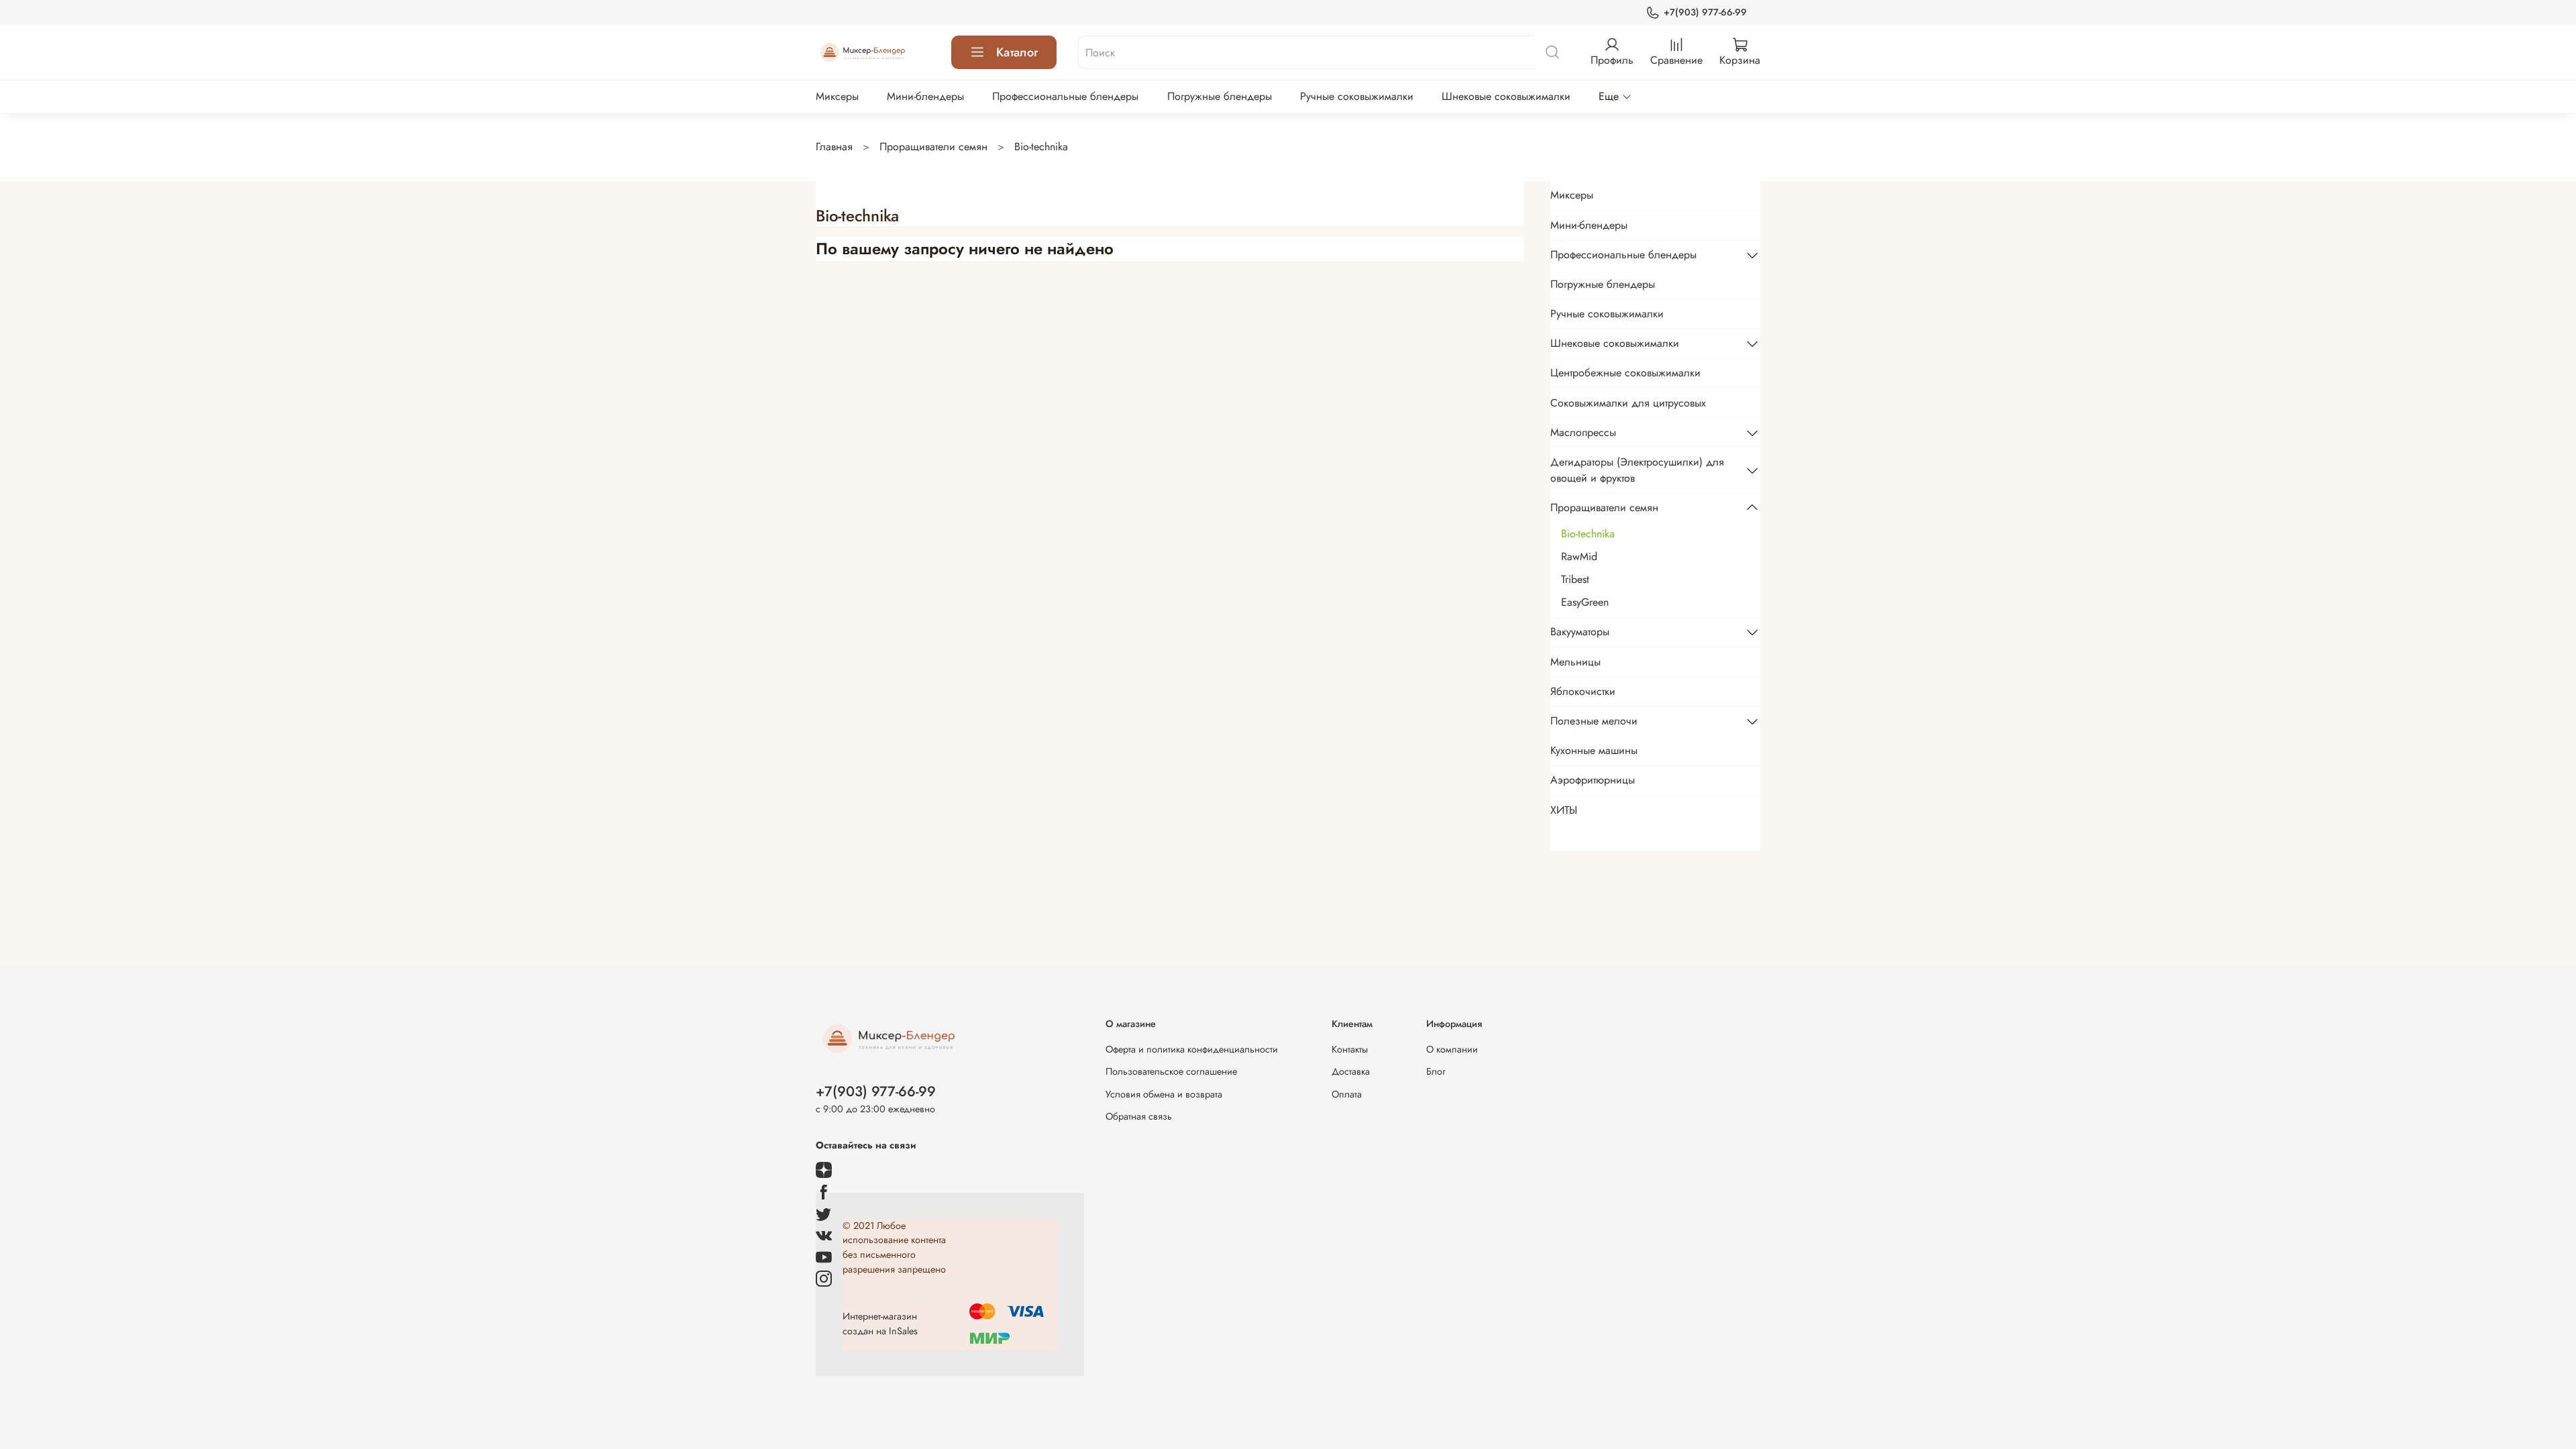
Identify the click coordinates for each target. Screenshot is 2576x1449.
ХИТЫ (1564, 810)
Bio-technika (1588, 534)
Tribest (1575, 579)
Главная (834, 147)
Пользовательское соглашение (1171, 1071)
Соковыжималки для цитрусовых (1628, 403)
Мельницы (1575, 662)
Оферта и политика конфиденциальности (1192, 1049)
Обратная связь (1139, 1116)
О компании (1452, 1049)
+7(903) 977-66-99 (1705, 12)
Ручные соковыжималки (1357, 96)
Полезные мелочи (1594, 721)
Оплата (1347, 1094)
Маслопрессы (1583, 432)
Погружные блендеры (1220, 96)
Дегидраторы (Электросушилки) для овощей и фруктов (1637, 470)
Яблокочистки (1583, 691)
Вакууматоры (1580, 632)
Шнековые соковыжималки (1506, 96)
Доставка (1351, 1071)
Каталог (1017, 52)
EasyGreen (1585, 602)
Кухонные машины (1594, 750)
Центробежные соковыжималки (1625, 373)
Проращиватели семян (933, 147)
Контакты (1350, 1049)
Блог (1436, 1071)
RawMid (1579, 556)
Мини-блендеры (925, 96)
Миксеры (837, 96)
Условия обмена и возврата (1164, 1094)
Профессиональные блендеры (1065, 96)
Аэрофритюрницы (1593, 780)
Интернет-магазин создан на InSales (880, 1324)
